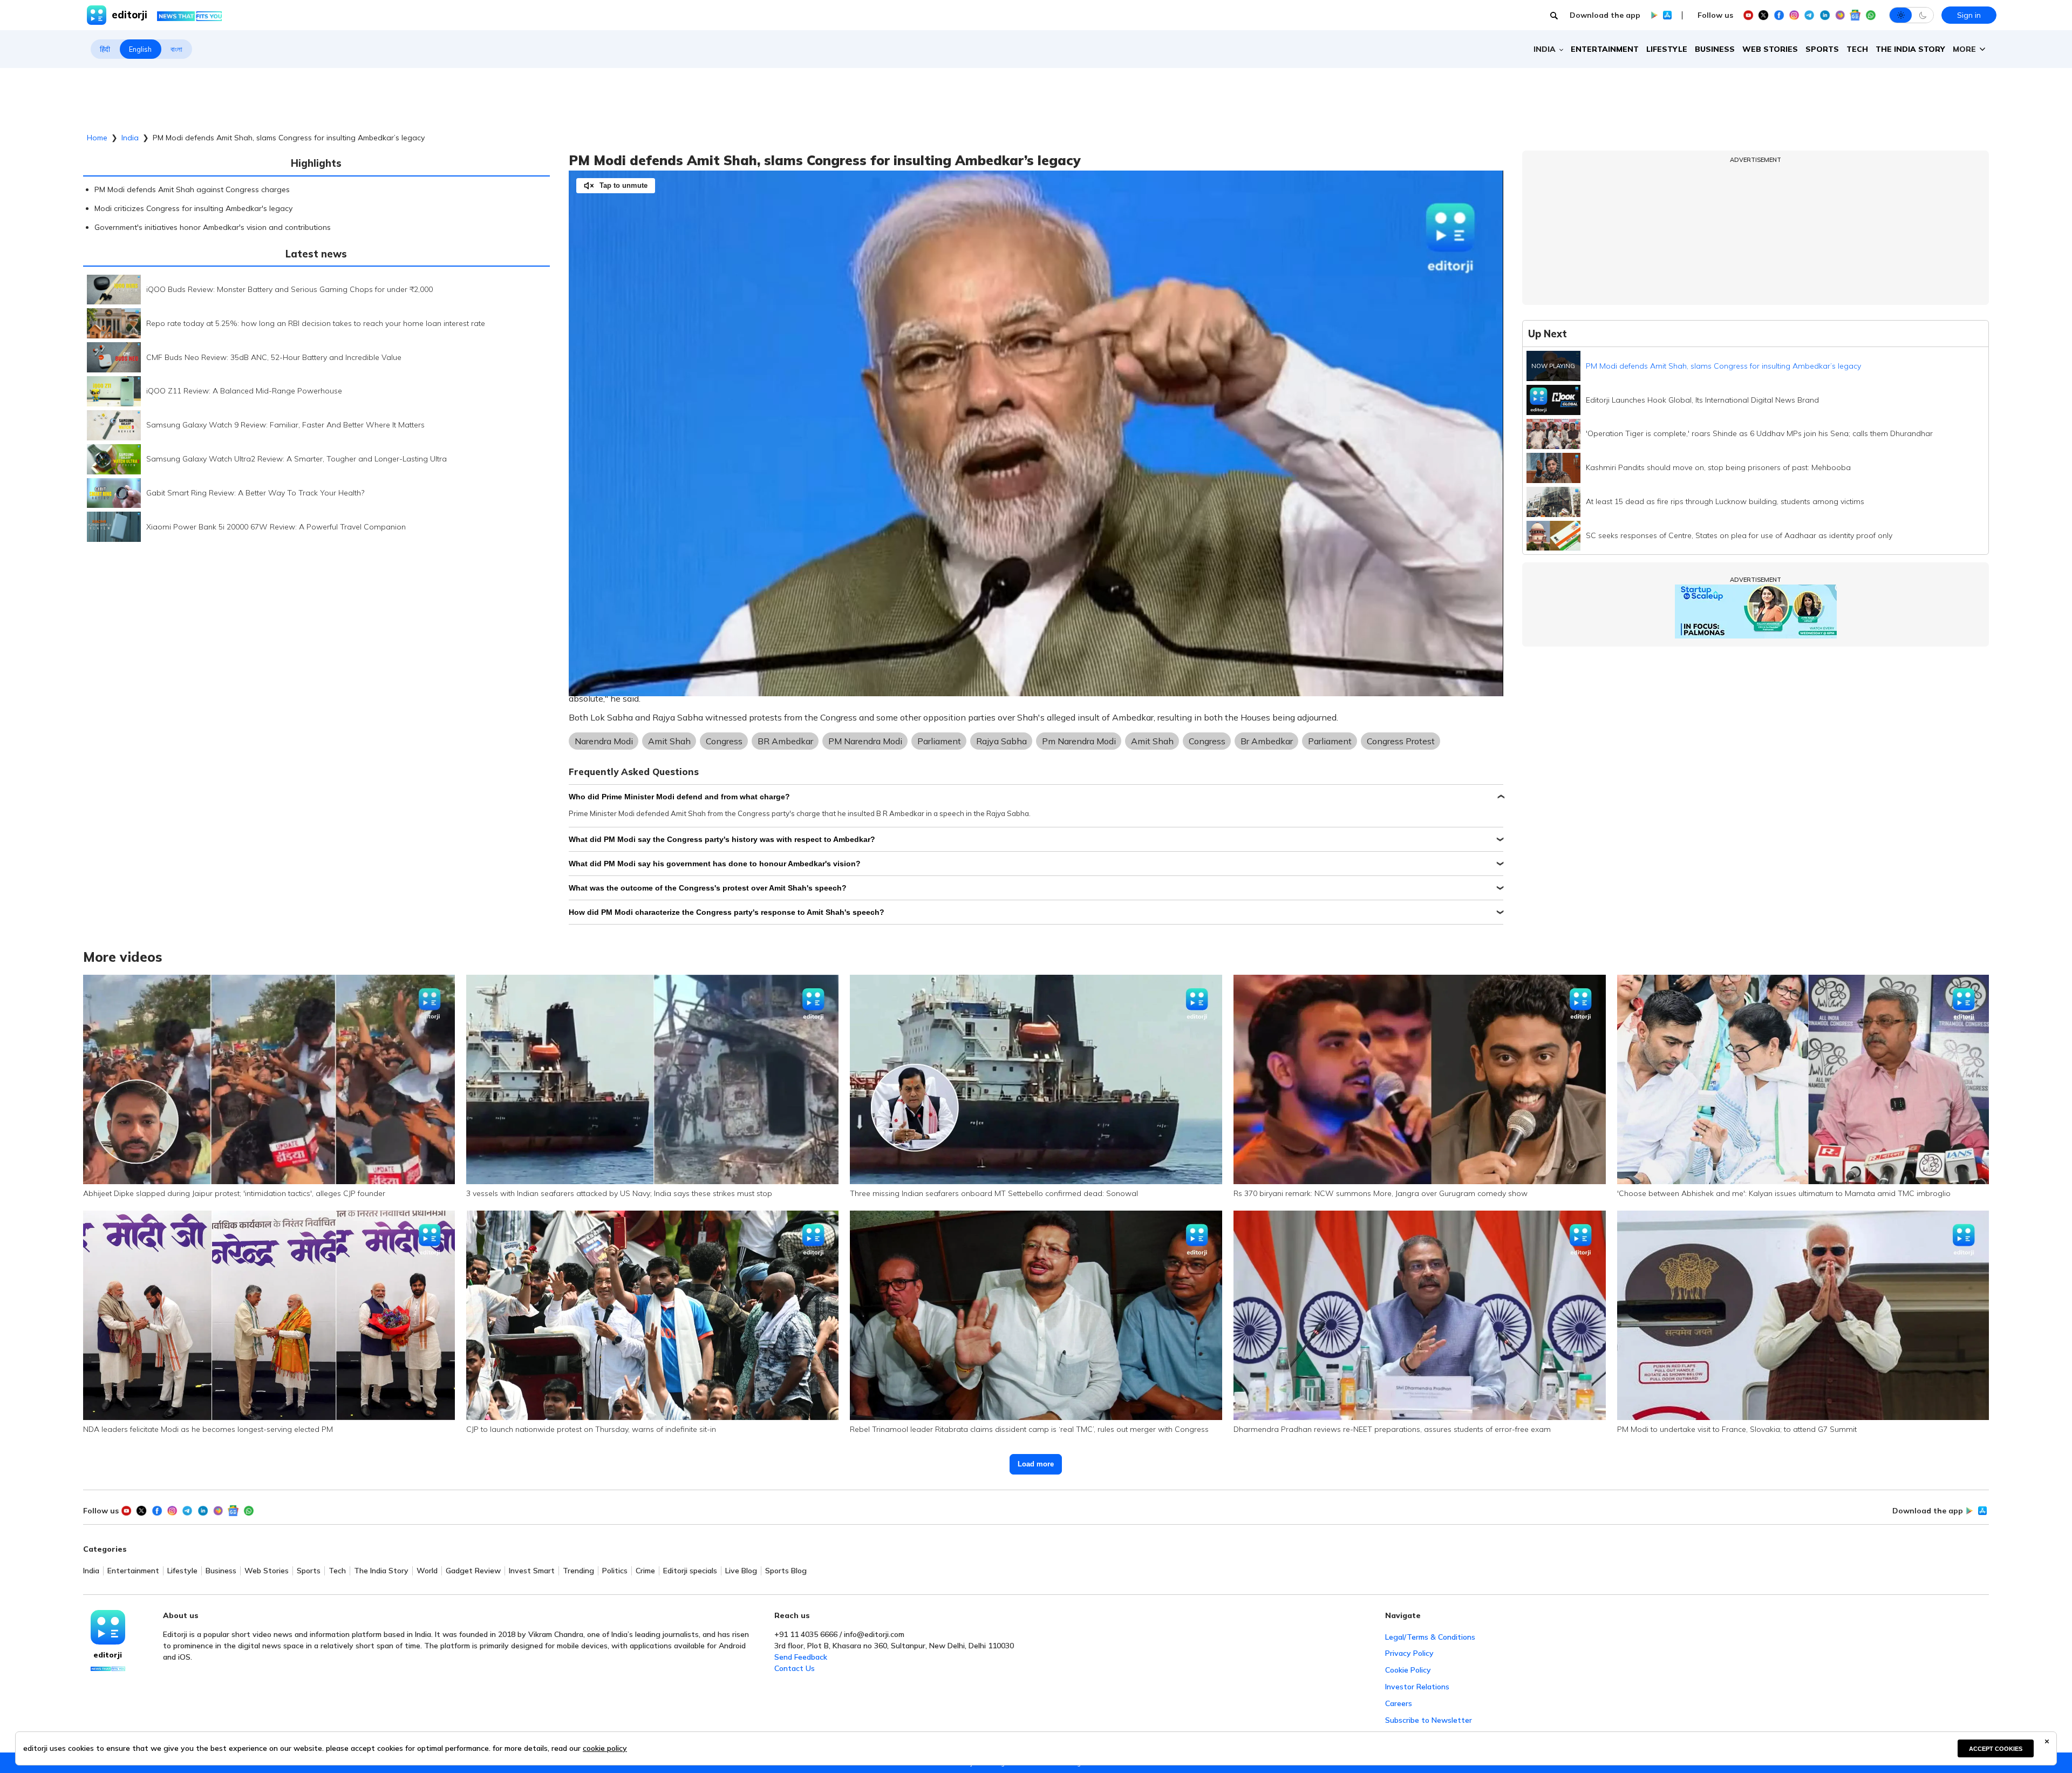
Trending (578, 1571)
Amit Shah (669, 741)
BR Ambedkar (785, 741)
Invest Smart (532, 1571)
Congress (724, 741)
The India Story (1910, 49)
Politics (615, 1571)
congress (1207, 741)
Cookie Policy (1408, 1670)
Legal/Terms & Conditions (1430, 1637)
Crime (645, 1571)
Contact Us (795, 1668)
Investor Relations (1417, 1687)
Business (1715, 49)
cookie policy (605, 1748)
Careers (1399, 1703)
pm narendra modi (1079, 741)
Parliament (939, 741)
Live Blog (741, 1571)
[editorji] (108, 1627)
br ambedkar (1267, 741)
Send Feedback (801, 1657)
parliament (1330, 741)
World (427, 1571)
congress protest (1401, 741)
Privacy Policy (1409, 1653)
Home (97, 138)
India (130, 138)
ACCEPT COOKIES (1996, 1749)
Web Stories (1770, 49)
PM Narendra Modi (865, 741)
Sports (1822, 49)
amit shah (1152, 741)
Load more (1036, 1464)
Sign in (1969, 15)
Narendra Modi (604, 741)
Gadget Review (473, 1571)
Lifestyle (1667, 49)
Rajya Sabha (1001, 741)
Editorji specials (690, 1571)
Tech (1857, 49)
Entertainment (1605, 49)
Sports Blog (786, 1571)
